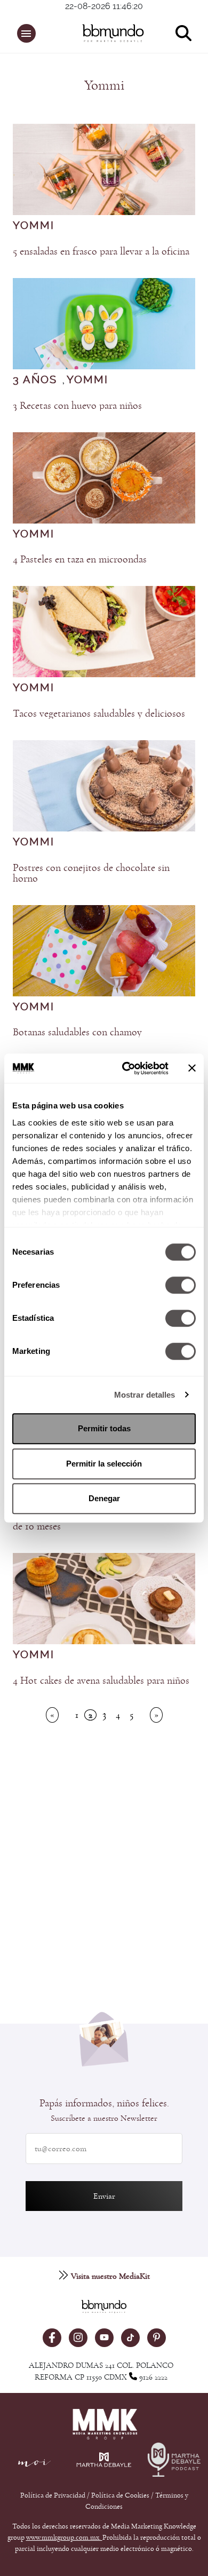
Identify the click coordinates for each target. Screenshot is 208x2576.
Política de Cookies (120, 2495)
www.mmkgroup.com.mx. (64, 2538)
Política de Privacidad (54, 2495)
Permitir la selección (104, 1464)
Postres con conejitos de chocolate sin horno (91, 873)
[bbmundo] (110, 33)
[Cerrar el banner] (192, 1068)
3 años (35, 380)
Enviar (104, 2196)
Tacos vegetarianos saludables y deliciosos (99, 714)
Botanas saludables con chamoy (77, 1032)
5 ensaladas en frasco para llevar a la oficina (101, 251)
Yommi (34, 226)
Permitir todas (104, 1428)
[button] (26, 33)
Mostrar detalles (145, 1395)
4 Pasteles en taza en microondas (80, 559)
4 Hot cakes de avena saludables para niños (101, 1681)
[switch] (181, 1285)
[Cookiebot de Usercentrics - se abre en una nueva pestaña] (126, 1068)
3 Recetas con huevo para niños (77, 406)
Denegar (104, 1498)
